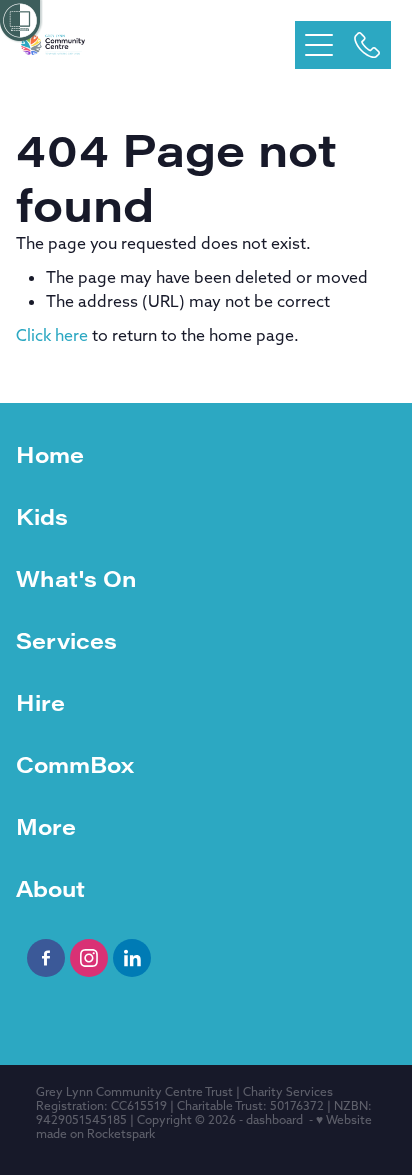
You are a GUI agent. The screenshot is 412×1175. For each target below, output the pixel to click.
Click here (52, 335)
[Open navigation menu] (319, 45)
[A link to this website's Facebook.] (46, 958)
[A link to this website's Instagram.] (89, 958)
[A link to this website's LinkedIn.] (132, 958)
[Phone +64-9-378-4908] (367, 45)
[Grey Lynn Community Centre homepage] (158, 44)
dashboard (274, 1119)
